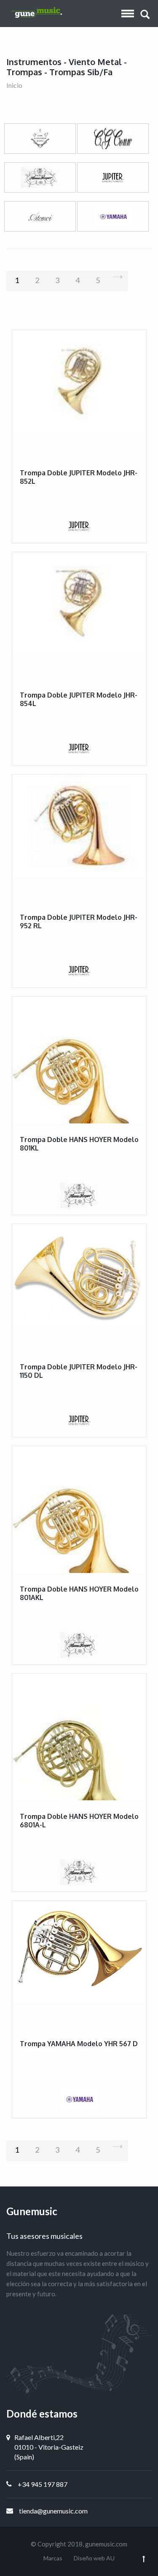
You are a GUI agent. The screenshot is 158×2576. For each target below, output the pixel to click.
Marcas (53, 2558)
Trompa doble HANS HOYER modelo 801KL (79, 1144)
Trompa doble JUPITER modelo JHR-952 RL (79, 921)
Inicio (14, 85)
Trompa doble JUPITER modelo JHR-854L (79, 699)
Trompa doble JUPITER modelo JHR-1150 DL (79, 1371)
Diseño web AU (94, 2558)
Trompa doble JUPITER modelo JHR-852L (79, 477)
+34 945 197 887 (43, 2484)
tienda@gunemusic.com (53, 2511)
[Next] (118, 281)
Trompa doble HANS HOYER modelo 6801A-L (79, 1820)
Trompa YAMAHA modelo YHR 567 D (79, 2044)
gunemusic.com (106, 2544)
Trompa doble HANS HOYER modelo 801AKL (79, 1593)
